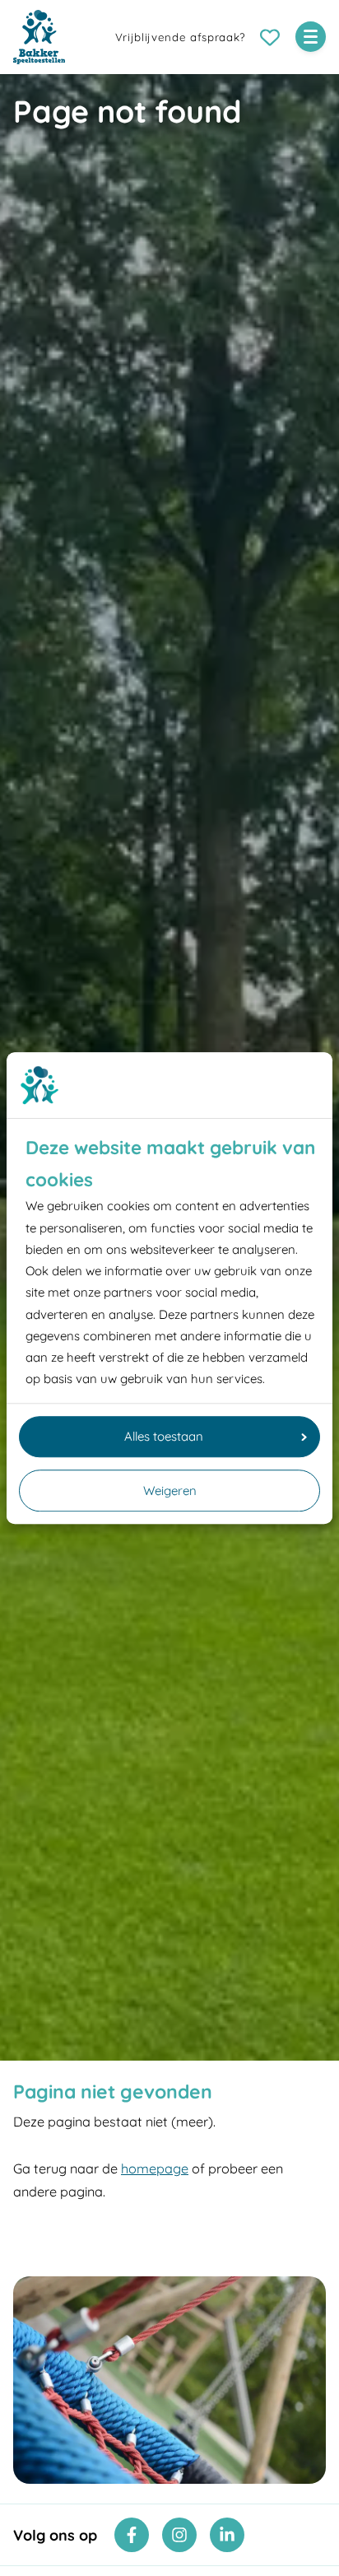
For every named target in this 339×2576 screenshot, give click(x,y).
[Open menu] (311, 37)
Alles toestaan (164, 1436)
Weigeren (170, 1491)
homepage (155, 2168)
